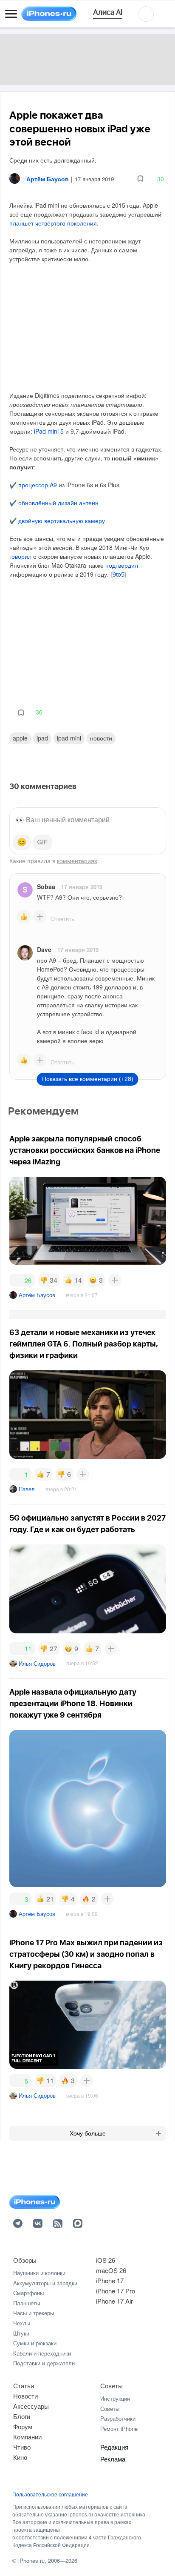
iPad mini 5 (49, 431)
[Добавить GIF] (42, 842)
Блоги (22, 2416)
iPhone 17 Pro (116, 2291)
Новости (101, 738)
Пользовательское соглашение (50, 2494)
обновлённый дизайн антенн (58, 503)
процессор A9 (38, 485)
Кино (20, 2457)
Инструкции (115, 2398)
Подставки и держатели (44, 2363)
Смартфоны (28, 2293)
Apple (20, 738)
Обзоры (25, 2260)
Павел (27, 1489)
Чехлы (22, 2323)
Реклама (113, 2459)
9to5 (119, 575)
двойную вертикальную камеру (62, 520)
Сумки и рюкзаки (35, 2343)
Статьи (24, 2386)
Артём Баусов (37, 1295)
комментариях (77, 861)
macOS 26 (111, 2270)
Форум (23, 2426)
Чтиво (22, 2447)
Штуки (21, 2333)
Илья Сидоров (37, 1663)
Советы (111, 2386)
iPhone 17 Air (114, 2301)
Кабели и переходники (42, 2353)
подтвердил (122, 565)
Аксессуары (31, 2406)
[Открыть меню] (11, 14)
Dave (44, 949)
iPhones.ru (31, 2560)
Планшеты (27, 2303)
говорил (20, 556)
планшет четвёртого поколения (53, 223)
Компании (27, 2437)
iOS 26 (106, 2260)
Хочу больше (88, 2133)
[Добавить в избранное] (140, 179)
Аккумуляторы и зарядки (45, 2283)
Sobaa (46, 886)
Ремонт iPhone (119, 2429)
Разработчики (118, 2418)
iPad (42, 738)
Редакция (114, 2447)
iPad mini (69, 738)
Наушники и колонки (39, 2273)
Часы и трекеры (34, 2313)
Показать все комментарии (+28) (88, 1079)
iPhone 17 (110, 2280)
